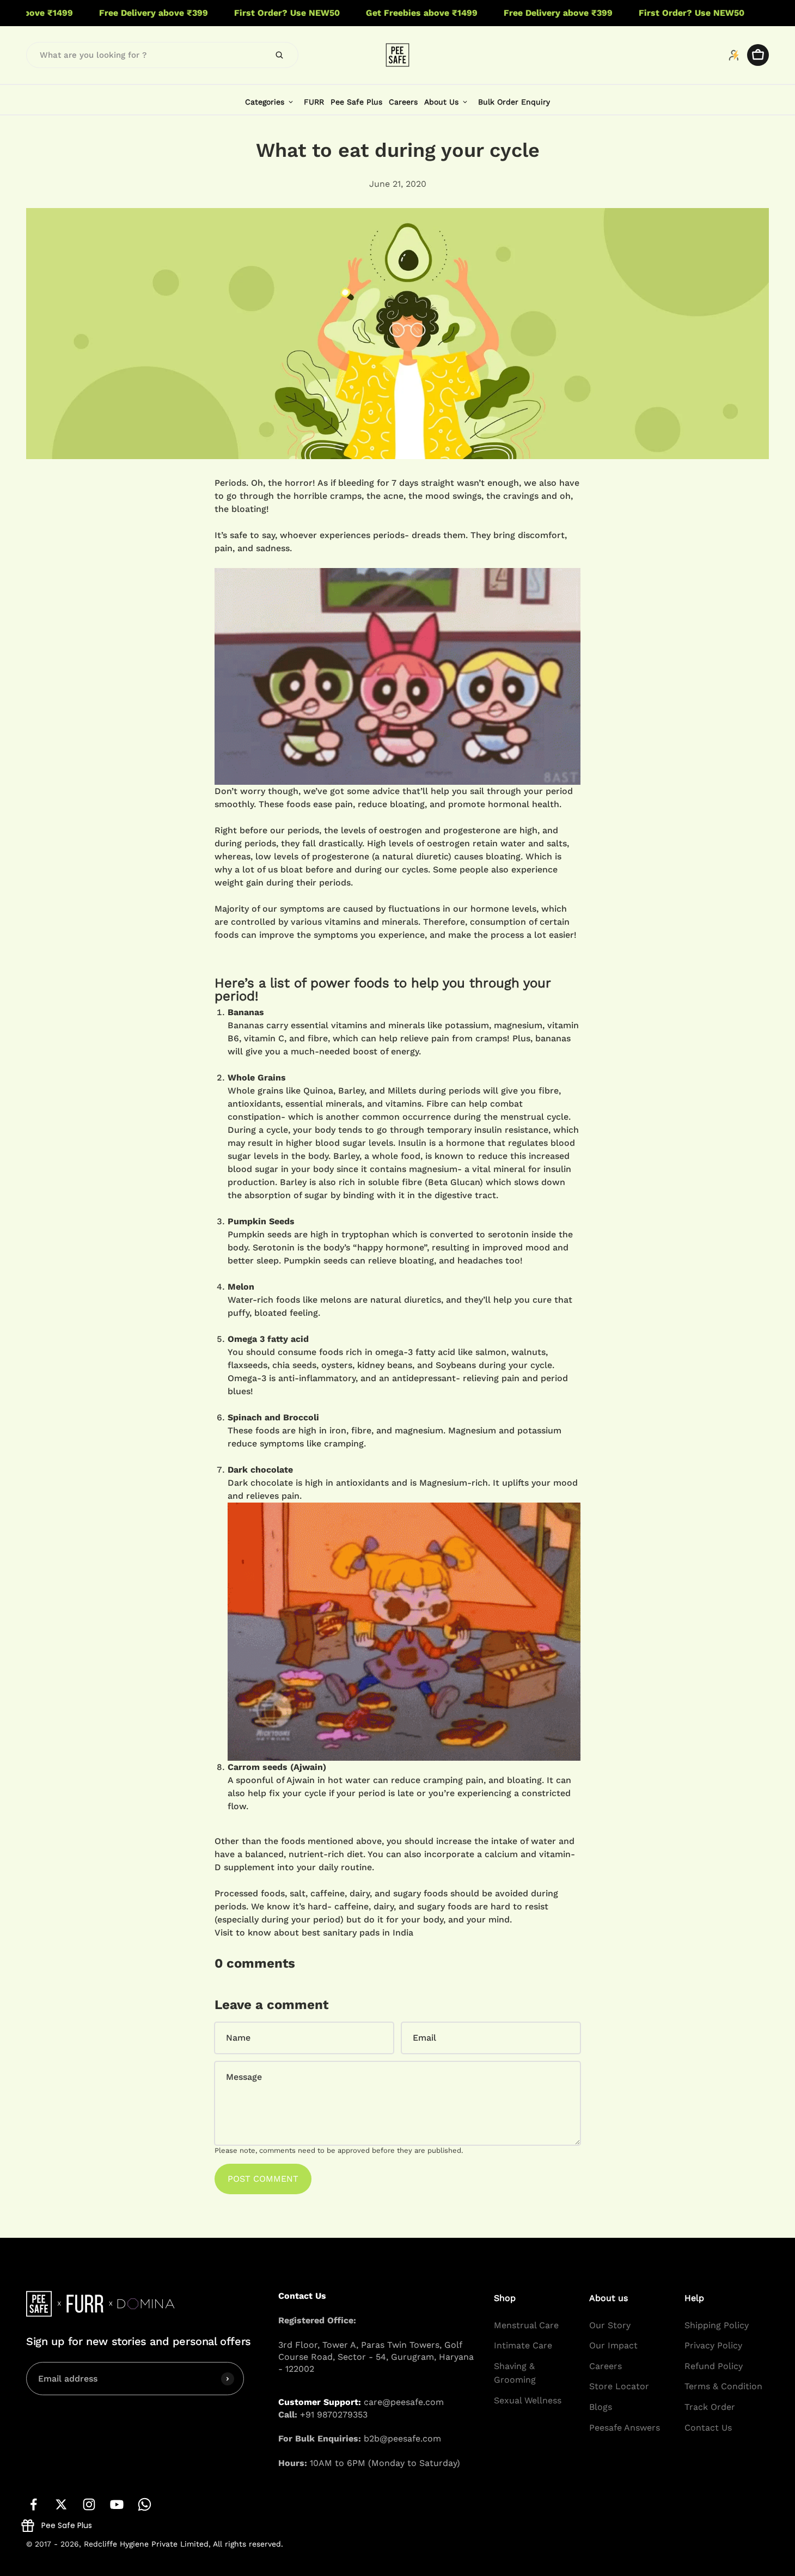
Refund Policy (714, 2366)
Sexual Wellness (528, 2400)
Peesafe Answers (625, 2428)
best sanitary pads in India (357, 1933)
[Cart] (758, 55)
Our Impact (613, 2345)
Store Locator (619, 2387)
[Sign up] (228, 2379)
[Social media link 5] (145, 2504)
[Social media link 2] (61, 2504)
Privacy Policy (713, 2345)
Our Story (610, 2325)
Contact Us (708, 2428)
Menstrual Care (526, 2325)
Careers (606, 2366)
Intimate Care (523, 2345)
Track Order (710, 2407)
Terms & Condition (723, 2387)
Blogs (601, 2407)
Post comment (263, 2179)
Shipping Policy (717, 2325)
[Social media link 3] (89, 2504)
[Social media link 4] (117, 2504)
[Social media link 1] (33, 2504)
